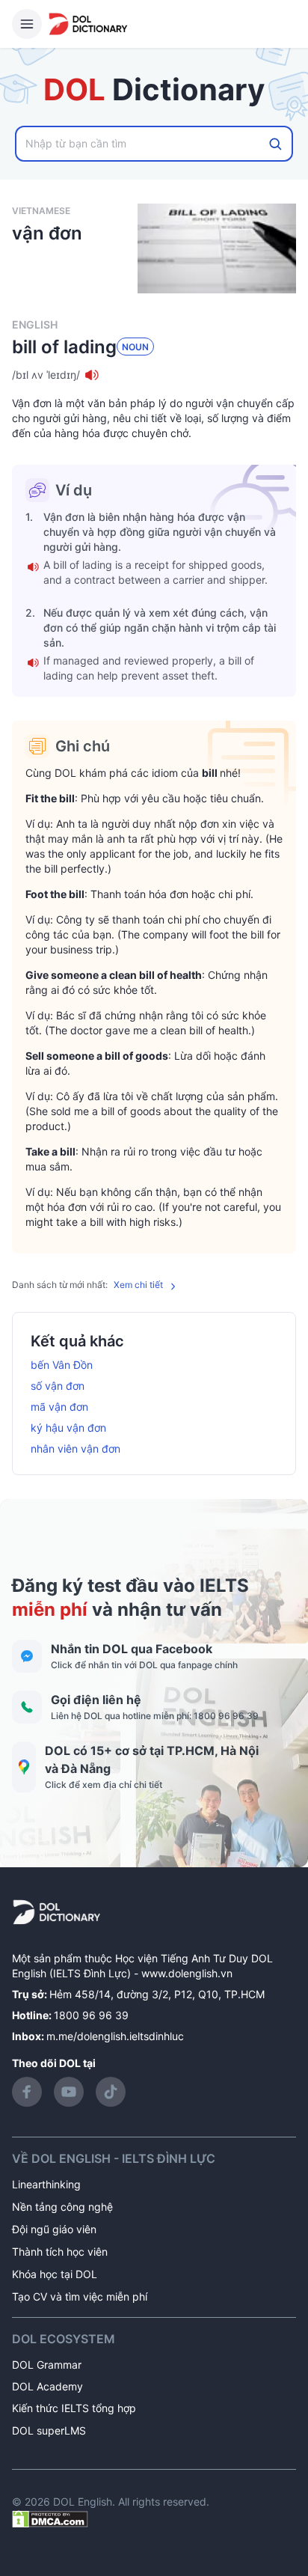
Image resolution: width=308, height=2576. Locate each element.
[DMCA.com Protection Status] (50, 2518)
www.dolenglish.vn (187, 1973)
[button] (154, 375)
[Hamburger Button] (27, 24)
